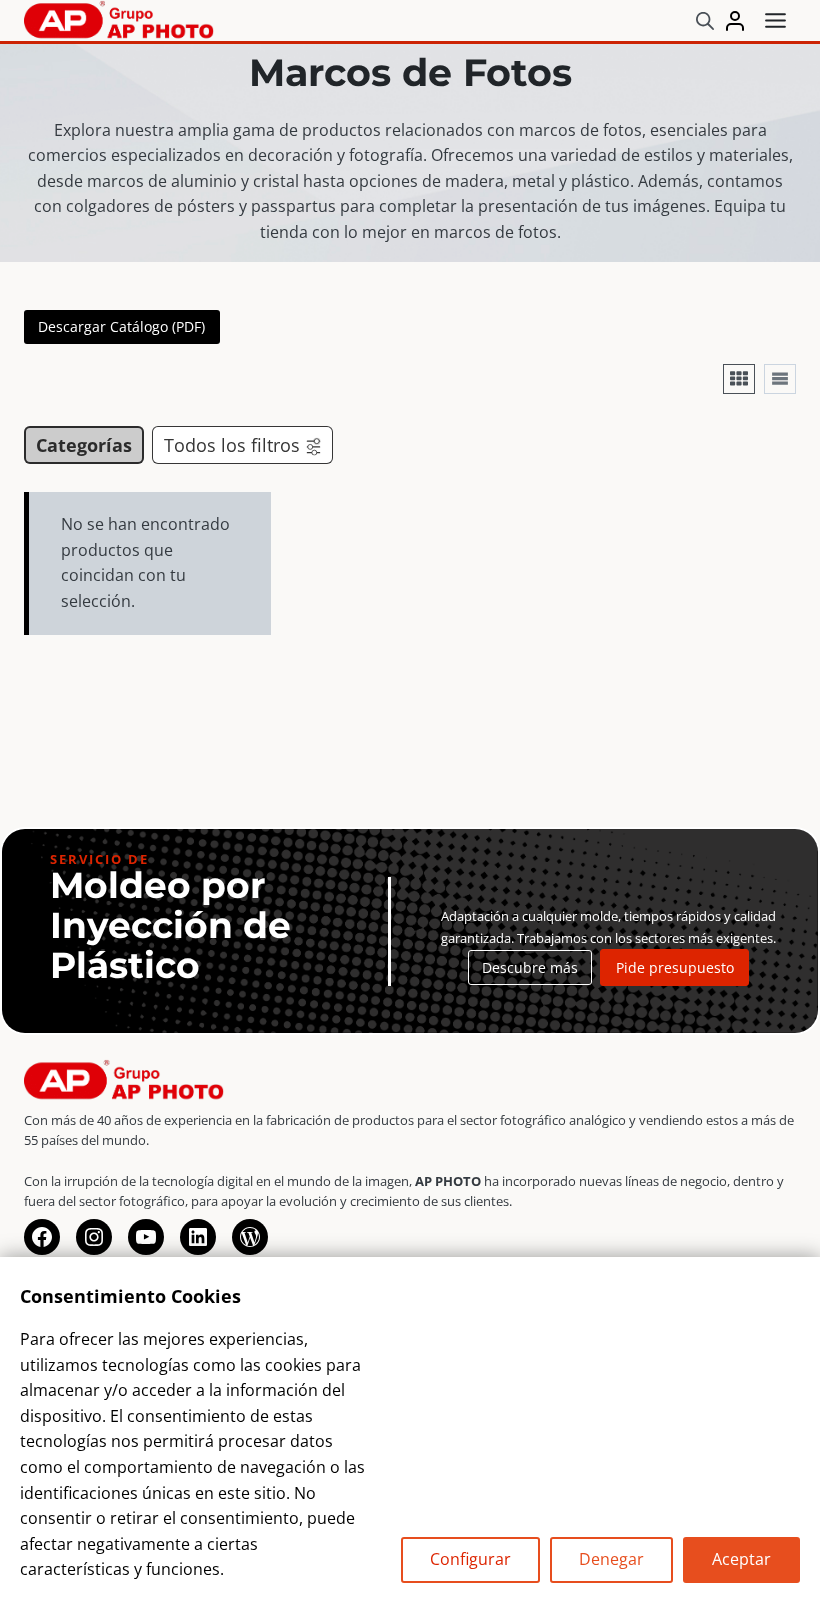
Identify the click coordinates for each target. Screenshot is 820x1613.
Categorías (84, 445)
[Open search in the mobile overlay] (705, 20)
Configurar (470, 1559)
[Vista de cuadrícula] (739, 379)
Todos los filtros (232, 445)
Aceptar (741, 1559)
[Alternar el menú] (775, 20)
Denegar (611, 1559)
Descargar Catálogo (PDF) (121, 326)
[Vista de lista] (780, 379)
